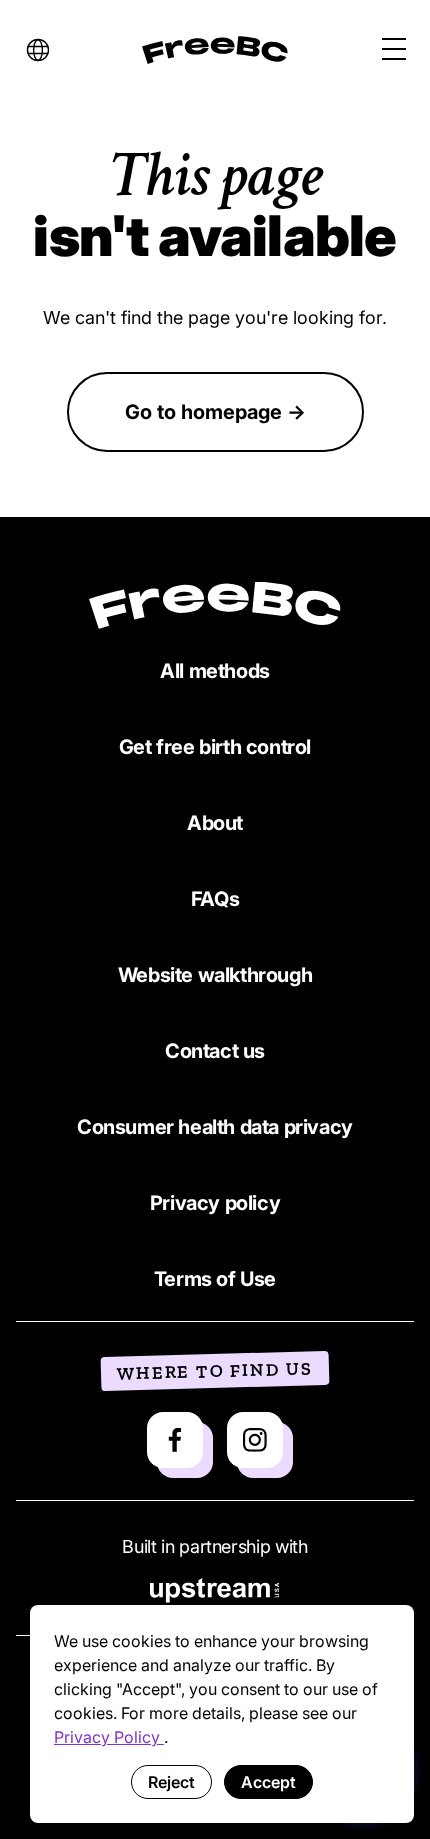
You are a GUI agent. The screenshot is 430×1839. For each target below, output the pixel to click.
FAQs (215, 899)
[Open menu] (394, 50)
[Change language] (38, 50)
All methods (215, 671)
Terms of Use (215, 1279)
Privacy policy (215, 1203)
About (215, 823)
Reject (171, 1782)
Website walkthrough (215, 975)
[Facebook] (175, 1440)
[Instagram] (255, 1440)
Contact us (215, 1051)
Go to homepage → (215, 412)
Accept (268, 1782)
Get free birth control (215, 747)
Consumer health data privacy (215, 1127)
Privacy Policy (109, 1737)
